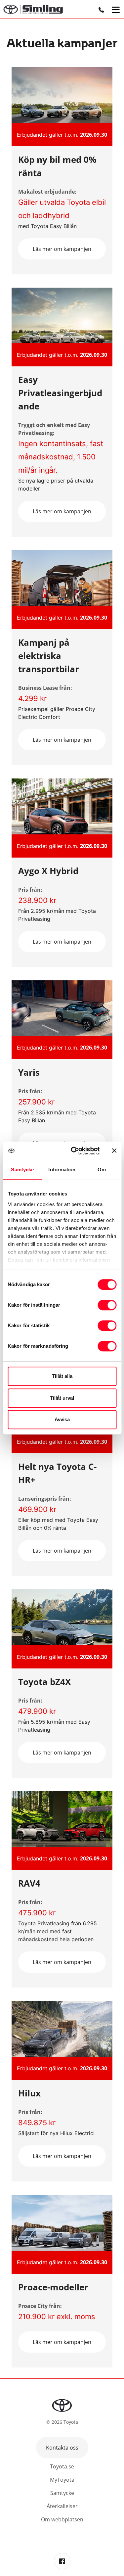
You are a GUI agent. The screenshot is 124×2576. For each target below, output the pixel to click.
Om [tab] (102, 1170)
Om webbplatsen (62, 2519)
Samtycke (62, 2493)
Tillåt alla (62, 1376)
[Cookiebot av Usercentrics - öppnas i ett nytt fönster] (74, 1151)
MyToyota (62, 2480)
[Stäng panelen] (114, 1150)
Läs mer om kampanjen (62, 249)
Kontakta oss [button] (62, 2448)
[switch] (107, 1305)
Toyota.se (62, 2466)
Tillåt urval (62, 1398)
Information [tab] (62, 1170)
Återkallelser (62, 2506)
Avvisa (62, 1419)
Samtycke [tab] (22, 1170)
